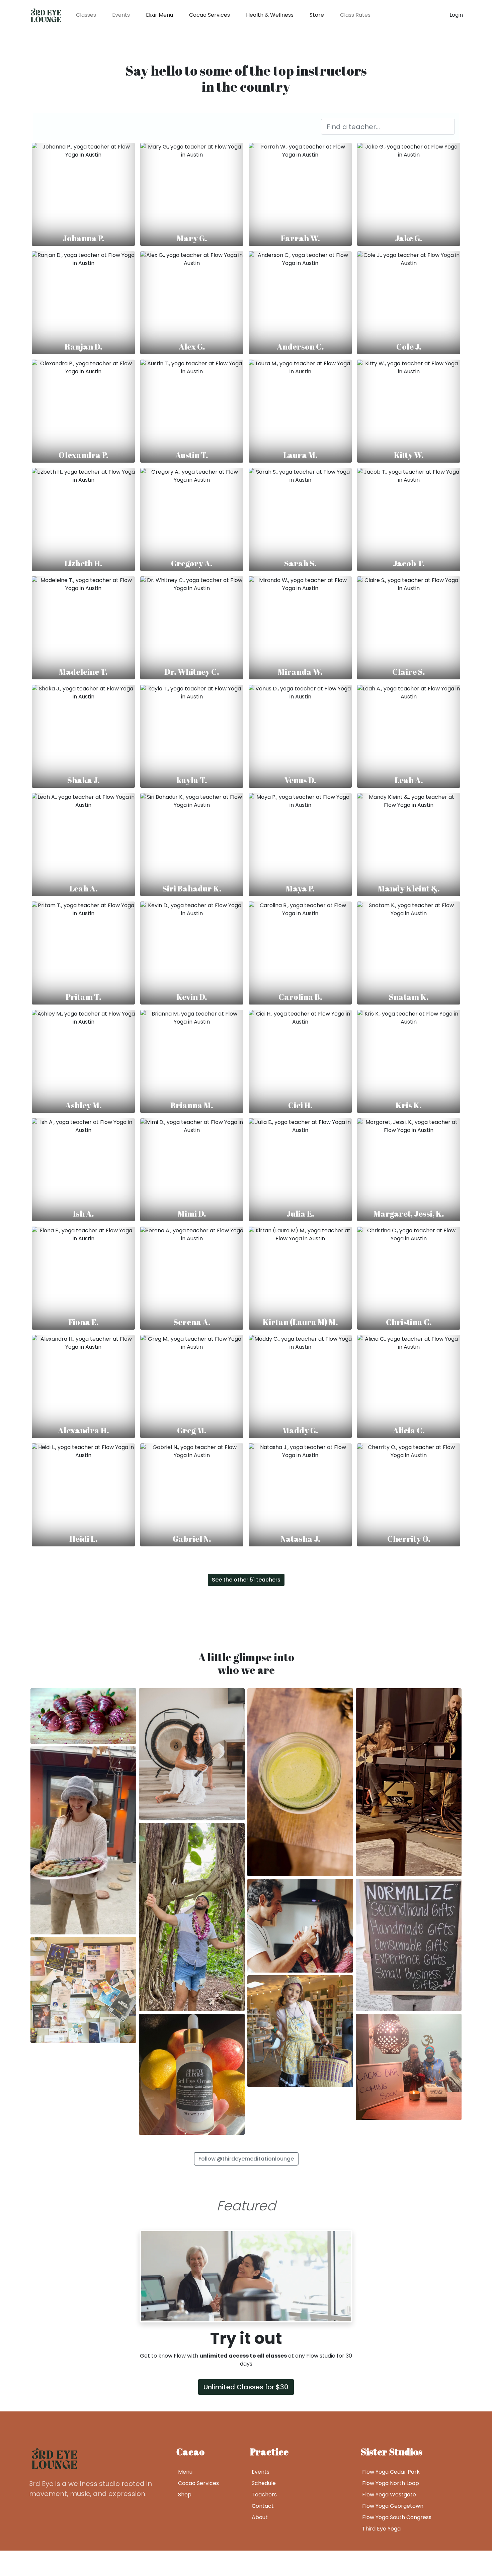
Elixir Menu (159, 15)
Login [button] (456, 15)
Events (121, 15)
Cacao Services (210, 15)
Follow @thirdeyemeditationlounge (246, 2159)
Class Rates (355, 15)
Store (317, 15)
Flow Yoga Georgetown (393, 2506)
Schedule (264, 2483)
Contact (263, 2506)
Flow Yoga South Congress (397, 2517)
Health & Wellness (270, 15)
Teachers (264, 2495)
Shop (185, 2495)
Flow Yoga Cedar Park (391, 2472)
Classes (86, 15)
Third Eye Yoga (381, 2529)
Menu (185, 2472)
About (260, 2517)
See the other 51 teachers (246, 1580)
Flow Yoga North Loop (391, 2483)
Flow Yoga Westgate (389, 2495)
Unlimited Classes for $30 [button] (246, 2387)
